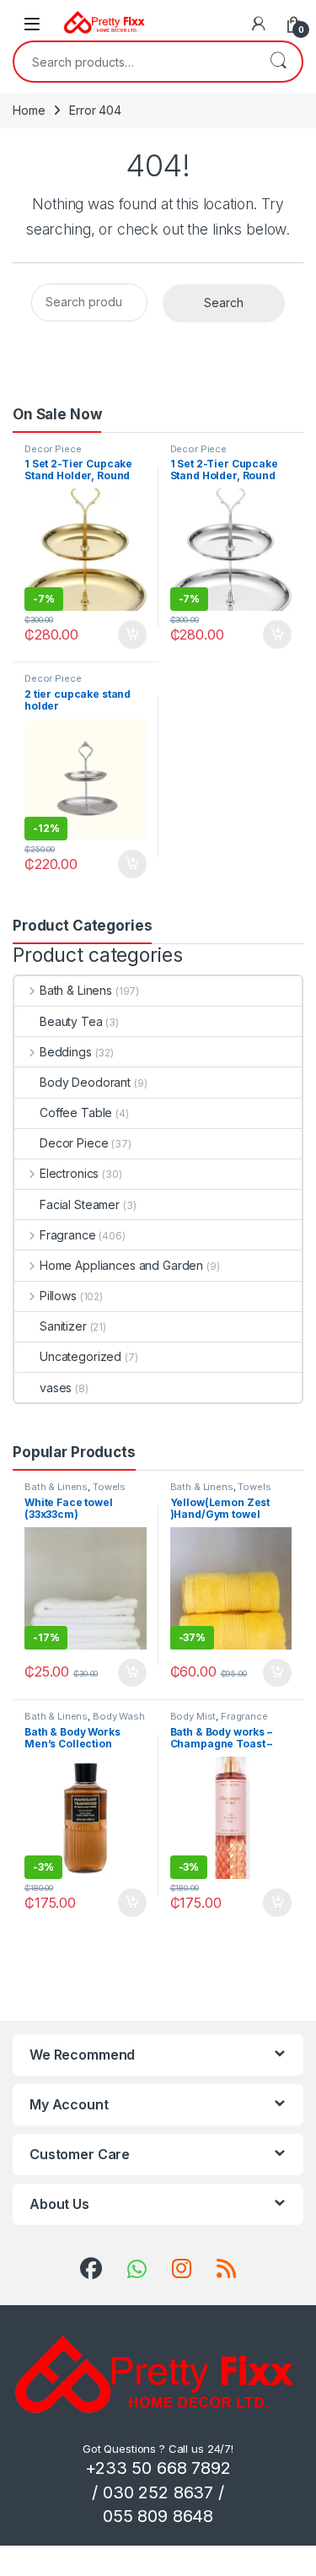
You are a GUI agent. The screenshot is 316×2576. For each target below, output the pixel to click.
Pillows (58, 1296)
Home (29, 110)
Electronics (69, 1173)
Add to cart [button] (132, 635)
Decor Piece (53, 449)
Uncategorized (80, 1356)
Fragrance (68, 1235)
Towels (109, 1487)
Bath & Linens (76, 990)
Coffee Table (76, 1112)
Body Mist (193, 1716)
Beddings (66, 1052)
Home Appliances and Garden (121, 1265)
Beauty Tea (71, 1021)
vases (56, 1388)
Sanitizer (63, 1326)
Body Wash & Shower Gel (85, 1721)
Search (278, 62)
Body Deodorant (85, 1082)
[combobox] (134, 62)
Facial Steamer (80, 1204)
